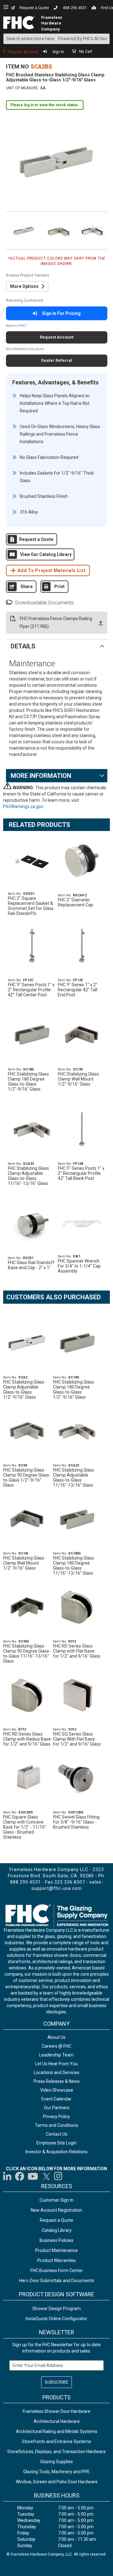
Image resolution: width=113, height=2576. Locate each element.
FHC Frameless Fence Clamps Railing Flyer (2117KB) (56, 622)
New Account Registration (56, 2210)
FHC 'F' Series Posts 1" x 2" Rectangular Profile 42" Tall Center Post (31, 990)
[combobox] (56, 39)
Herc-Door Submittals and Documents (57, 2281)
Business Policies (56, 2240)
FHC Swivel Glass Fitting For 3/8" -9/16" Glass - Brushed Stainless (76, 1822)
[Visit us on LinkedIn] (8, 2176)
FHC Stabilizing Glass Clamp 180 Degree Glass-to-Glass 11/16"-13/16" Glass (74, 1566)
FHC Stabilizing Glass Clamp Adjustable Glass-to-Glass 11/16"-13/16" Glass (28, 1176)
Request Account (23, 52)
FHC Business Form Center (57, 2271)
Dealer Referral (57, 360)
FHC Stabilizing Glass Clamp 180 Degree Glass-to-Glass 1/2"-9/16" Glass (28, 1082)
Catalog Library (57, 2230)
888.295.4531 (75, 8)
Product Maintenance (56, 2250)
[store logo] (19, 23)
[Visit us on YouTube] (33, 2176)
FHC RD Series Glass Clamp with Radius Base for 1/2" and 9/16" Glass (27, 1739)
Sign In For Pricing (61, 313)
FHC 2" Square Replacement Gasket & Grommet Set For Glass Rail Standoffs (31, 906)
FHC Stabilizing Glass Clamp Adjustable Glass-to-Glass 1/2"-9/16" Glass (24, 1390)
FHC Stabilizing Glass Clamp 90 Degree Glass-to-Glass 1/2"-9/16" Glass (27, 1478)
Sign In (58, 52)
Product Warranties (56, 2260)
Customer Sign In (56, 2200)
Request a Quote (34, 8)
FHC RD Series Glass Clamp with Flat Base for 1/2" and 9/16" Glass (77, 1651)
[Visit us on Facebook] (20, 2176)
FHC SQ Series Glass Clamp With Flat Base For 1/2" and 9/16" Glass (77, 1739)
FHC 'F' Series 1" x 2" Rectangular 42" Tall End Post (78, 990)
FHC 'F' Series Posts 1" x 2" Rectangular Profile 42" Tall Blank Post (81, 1173)
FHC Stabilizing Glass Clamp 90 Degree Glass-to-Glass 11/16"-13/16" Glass (27, 1654)
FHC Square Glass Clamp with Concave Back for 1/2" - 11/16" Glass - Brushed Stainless (25, 1827)
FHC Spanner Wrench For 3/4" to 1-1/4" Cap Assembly (79, 1266)
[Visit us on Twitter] (46, 2176)
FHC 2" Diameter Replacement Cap (75, 902)
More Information (41, 776)
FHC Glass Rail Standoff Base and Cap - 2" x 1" (31, 1265)
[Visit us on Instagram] (58, 2176)
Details (23, 646)
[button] (23, 230)
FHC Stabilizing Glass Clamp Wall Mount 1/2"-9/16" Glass (78, 1079)
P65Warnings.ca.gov (24, 806)
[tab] (57, 646)
